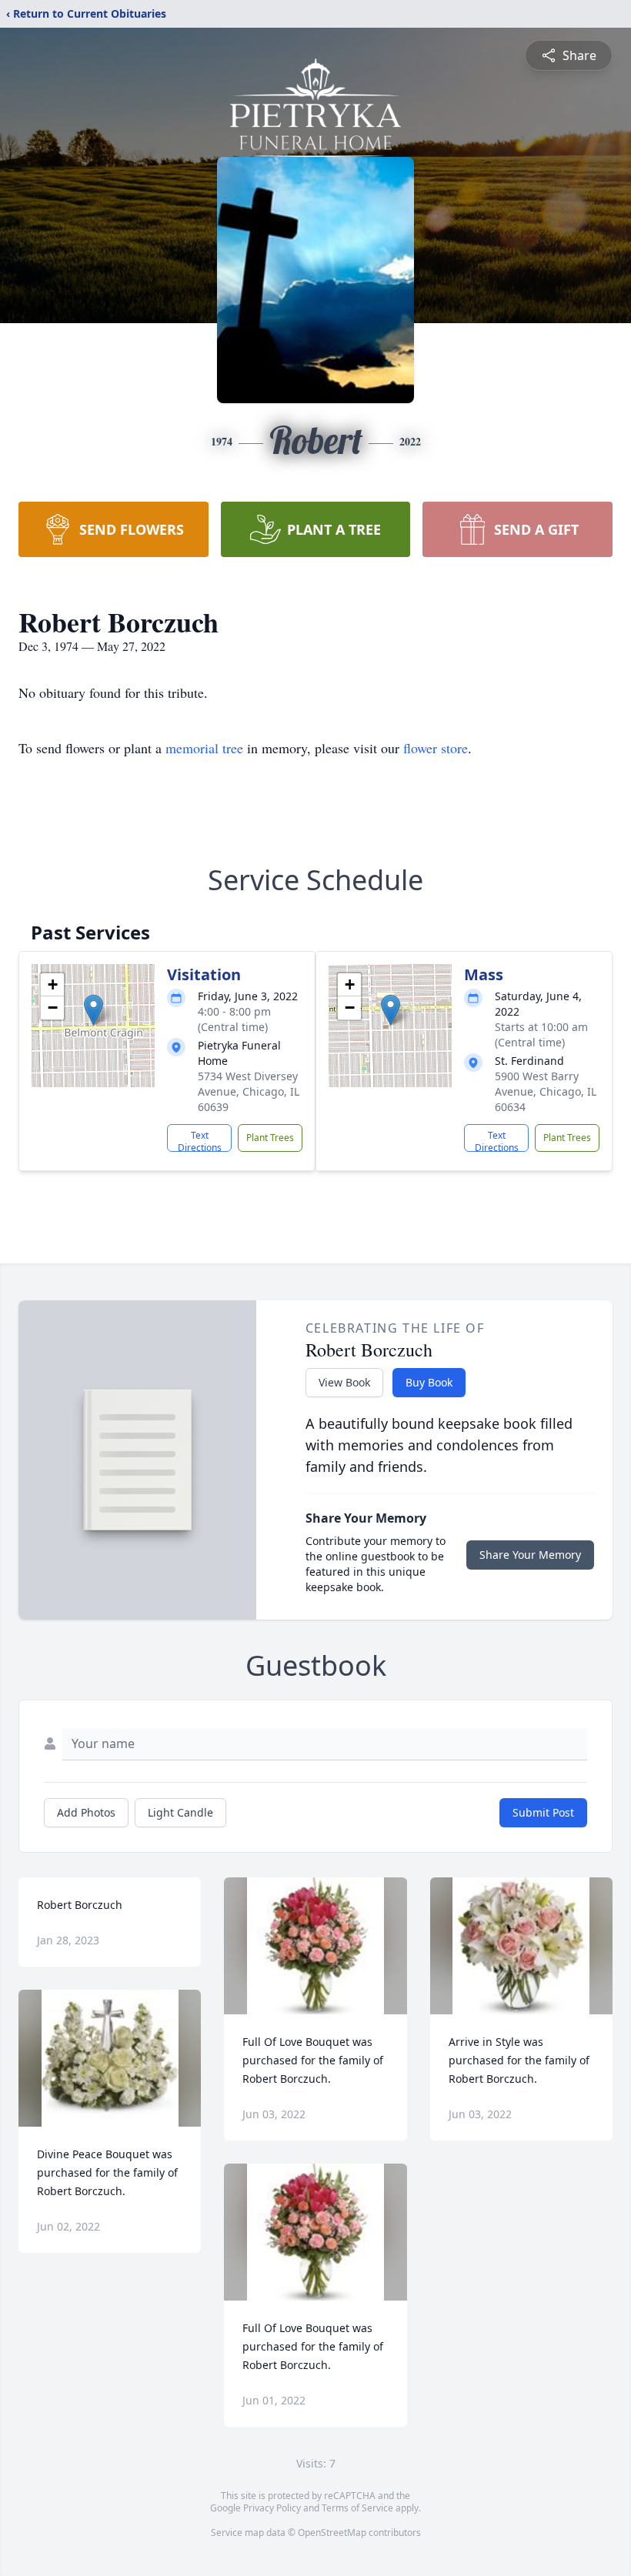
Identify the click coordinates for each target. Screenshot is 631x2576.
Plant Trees (270, 1138)
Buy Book (429, 1382)
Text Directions (200, 1140)
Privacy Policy (272, 2508)
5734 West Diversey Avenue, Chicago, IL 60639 (249, 1091)
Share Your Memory (530, 1555)
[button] (93, 1010)
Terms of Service (357, 2508)
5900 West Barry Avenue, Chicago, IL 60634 (546, 1091)
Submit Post (543, 1812)
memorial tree (204, 748)
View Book (344, 1382)
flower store (436, 748)
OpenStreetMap (332, 2533)
